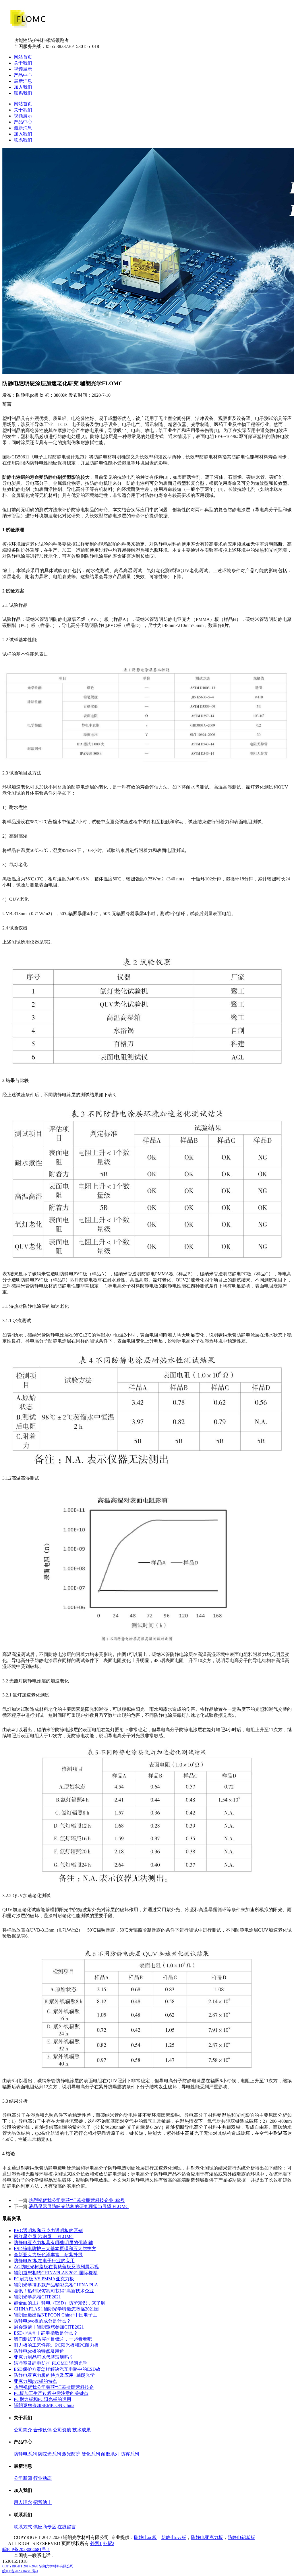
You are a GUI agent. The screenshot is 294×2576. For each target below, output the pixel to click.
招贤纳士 (42, 2502)
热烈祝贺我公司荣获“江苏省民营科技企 (54, 2387)
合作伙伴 (42, 2430)
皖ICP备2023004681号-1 (26, 2549)
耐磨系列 (110, 2454)
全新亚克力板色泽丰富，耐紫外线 (48, 2255)
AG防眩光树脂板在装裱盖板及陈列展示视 (56, 2267)
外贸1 (96, 2543)
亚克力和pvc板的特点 (35, 2381)
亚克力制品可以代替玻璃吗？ (44, 2357)
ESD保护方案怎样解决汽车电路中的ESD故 (57, 2369)
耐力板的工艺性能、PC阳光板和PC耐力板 (56, 2345)
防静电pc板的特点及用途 (39, 2351)
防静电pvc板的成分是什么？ (42, 2321)
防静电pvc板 (174, 2537)
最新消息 (23, 81)
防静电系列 (25, 2454)
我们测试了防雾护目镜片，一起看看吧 (53, 2339)
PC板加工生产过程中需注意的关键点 (51, 2393)
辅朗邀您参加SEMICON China (44, 2405)
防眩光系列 (49, 2454)
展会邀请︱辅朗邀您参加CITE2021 (49, 2327)
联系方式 (23, 2527)
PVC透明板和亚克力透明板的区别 (48, 2231)
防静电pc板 (145, 2537)
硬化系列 (91, 2454)
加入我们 (23, 87)
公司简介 (23, 2430)
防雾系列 (130, 2454)
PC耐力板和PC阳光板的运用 (42, 2399)
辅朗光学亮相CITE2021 (37, 2297)
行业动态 (42, 2478)
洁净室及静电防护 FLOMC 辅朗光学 (51, 2363)
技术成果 (82, 2430)
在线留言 (67, 2527)
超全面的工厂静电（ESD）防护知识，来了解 (60, 2303)
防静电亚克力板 (207, 2537)
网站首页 (23, 57)
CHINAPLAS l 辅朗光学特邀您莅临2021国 (56, 2309)
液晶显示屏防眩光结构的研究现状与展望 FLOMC (79, 2206)
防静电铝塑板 (241, 2537)
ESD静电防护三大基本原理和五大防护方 (55, 2249)
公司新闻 (23, 2478)
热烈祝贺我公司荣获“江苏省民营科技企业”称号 (77, 2200)
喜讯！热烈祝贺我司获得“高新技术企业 (54, 2291)
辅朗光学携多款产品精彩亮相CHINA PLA (56, 2285)
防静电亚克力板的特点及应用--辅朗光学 (54, 2375)
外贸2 (109, 2543)
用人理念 (23, 2502)
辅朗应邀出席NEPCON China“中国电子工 (56, 2315)
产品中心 (23, 75)
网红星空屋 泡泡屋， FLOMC (44, 2237)
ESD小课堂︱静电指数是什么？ (46, 2333)
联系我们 (23, 93)
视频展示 (23, 69)
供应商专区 (45, 2527)
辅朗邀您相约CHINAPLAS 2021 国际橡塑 (56, 2273)
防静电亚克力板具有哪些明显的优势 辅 (53, 2243)
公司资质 (62, 2430)
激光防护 (71, 2454)
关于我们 (23, 63)
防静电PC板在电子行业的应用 (44, 2261)
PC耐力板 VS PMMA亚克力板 (44, 2279)
